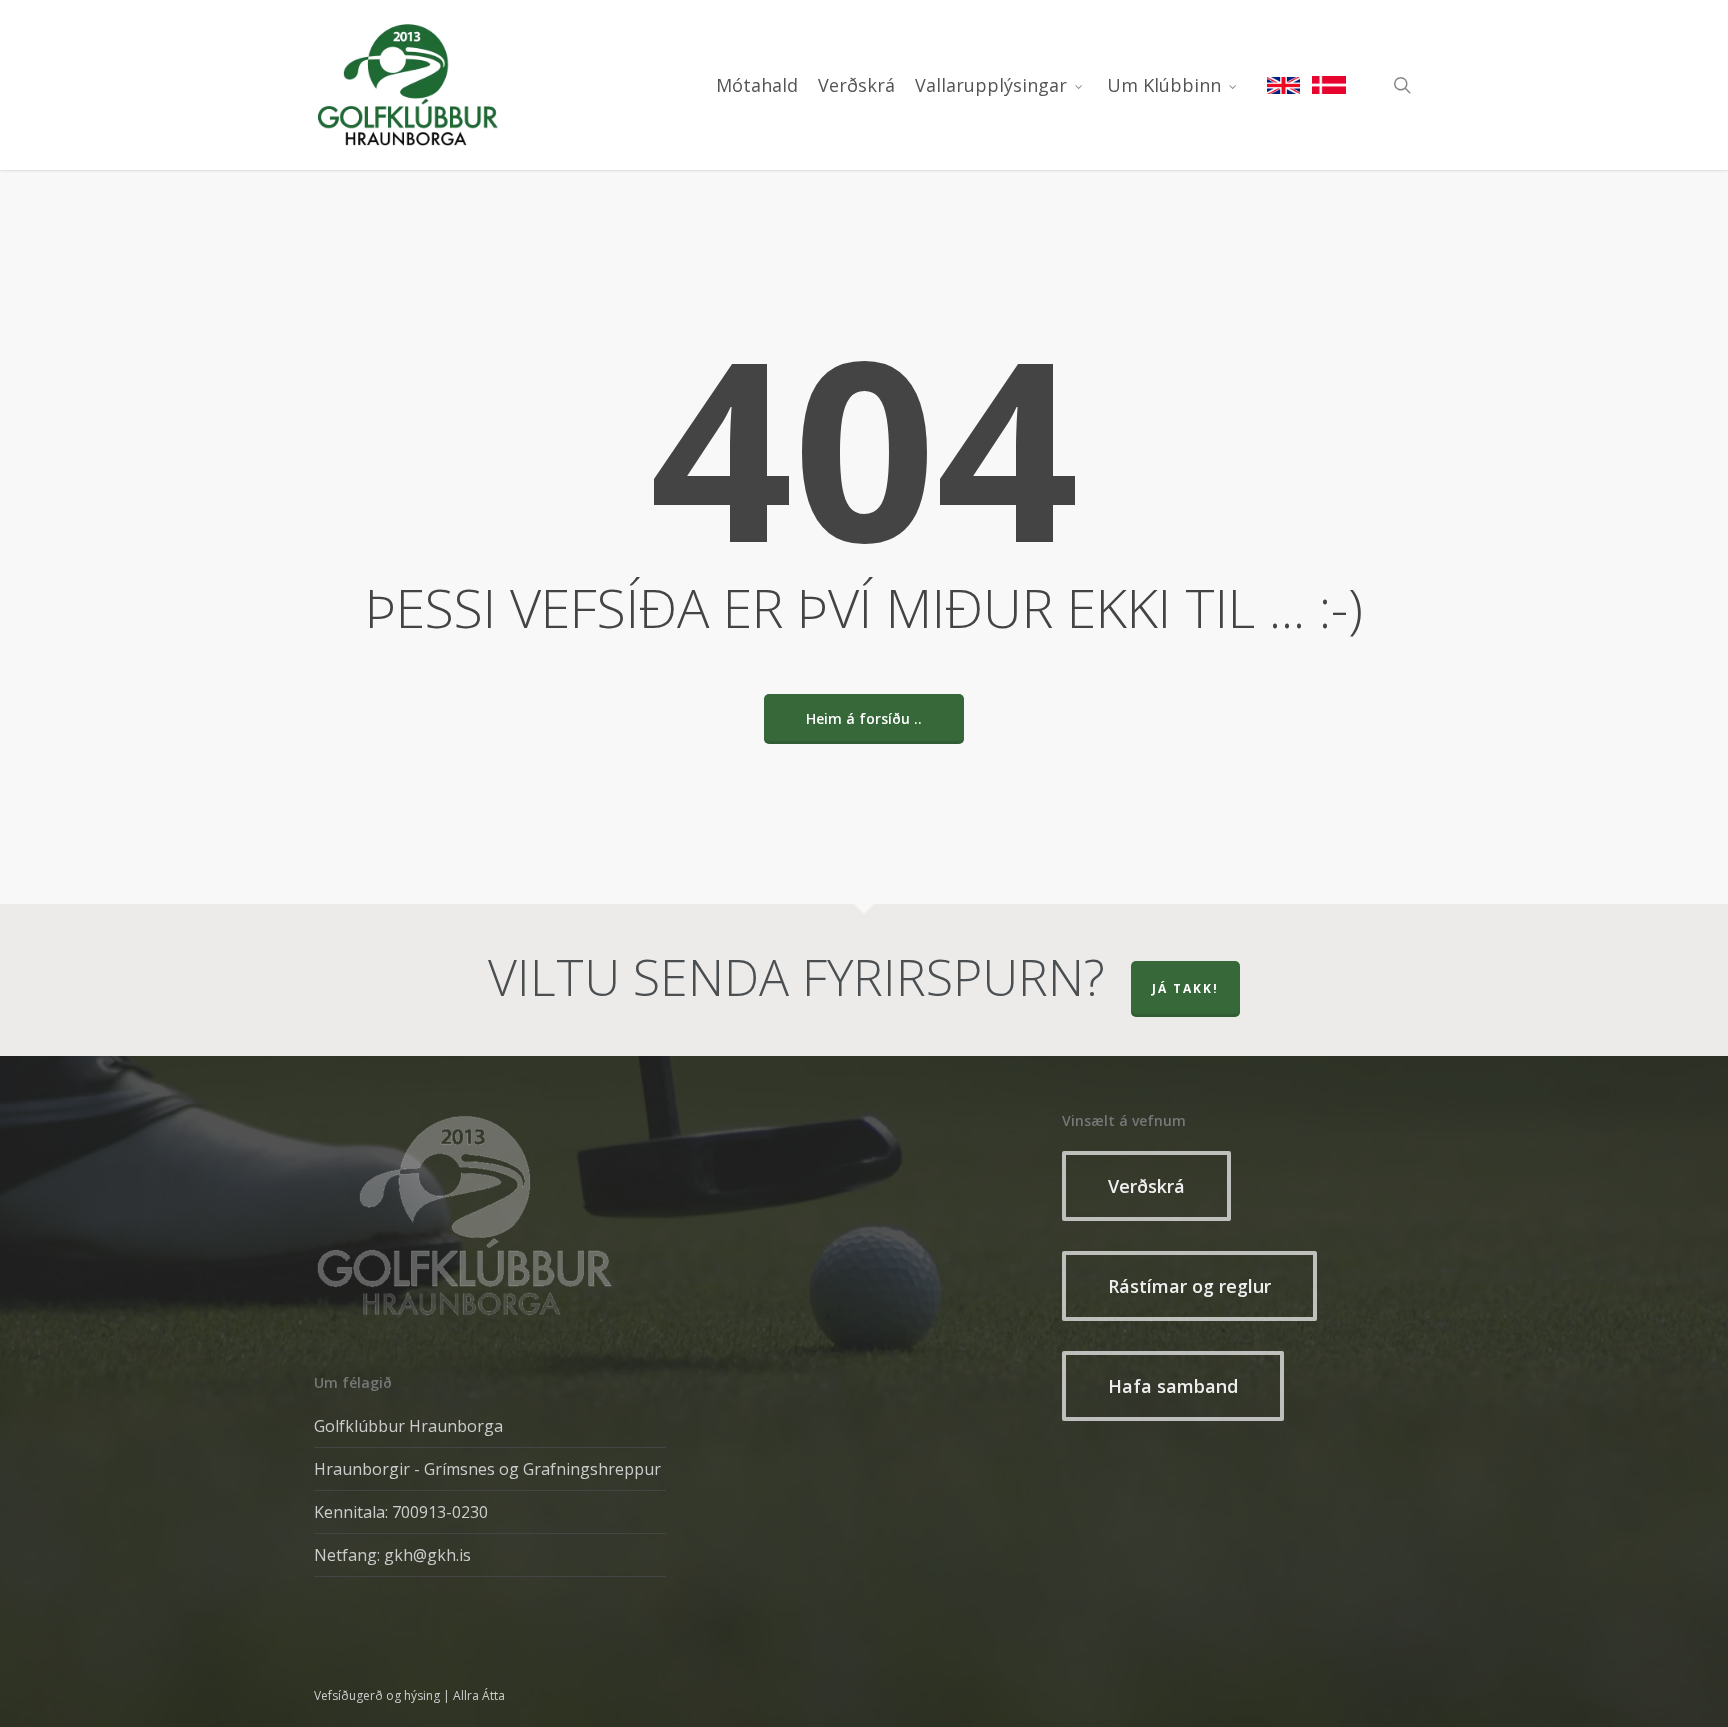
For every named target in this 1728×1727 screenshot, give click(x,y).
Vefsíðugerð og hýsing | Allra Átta (409, 1695)
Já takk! (1185, 988)
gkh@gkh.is (427, 1555)
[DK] (1329, 85)
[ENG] (1284, 85)
